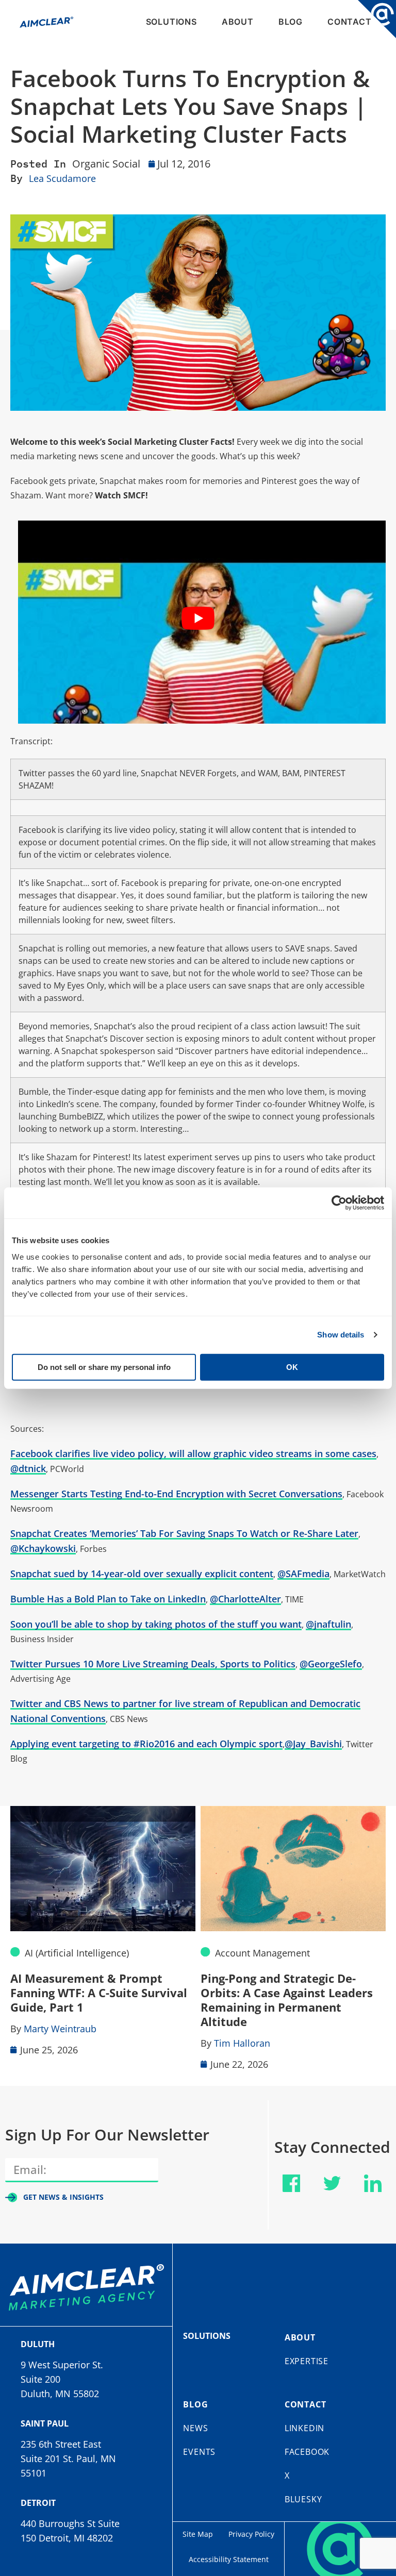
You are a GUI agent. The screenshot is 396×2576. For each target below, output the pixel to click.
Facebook (307, 2452)
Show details (341, 1335)
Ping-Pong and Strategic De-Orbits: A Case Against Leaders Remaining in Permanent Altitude (287, 2000)
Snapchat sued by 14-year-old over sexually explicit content (142, 1574)
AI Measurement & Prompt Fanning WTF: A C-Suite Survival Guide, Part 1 (99, 1993)
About (238, 22)
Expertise (307, 2361)
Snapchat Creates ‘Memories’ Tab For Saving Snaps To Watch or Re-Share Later (184, 1533)
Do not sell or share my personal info (104, 1367)
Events (199, 2452)
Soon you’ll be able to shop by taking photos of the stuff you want (156, 1624)
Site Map (198, 2534)
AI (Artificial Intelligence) (77, 1953)
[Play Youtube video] (198, 618)
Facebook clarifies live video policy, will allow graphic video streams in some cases (193, 1453)
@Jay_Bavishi (313, 1744)
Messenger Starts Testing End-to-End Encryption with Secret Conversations (176, 1494)
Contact (350, 22)
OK (292, 1367)
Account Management (262, 1953)
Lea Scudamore (62, 178)
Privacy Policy (251, 2534)
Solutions (171, 22)
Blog (291, 22)
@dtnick (28, 1468)
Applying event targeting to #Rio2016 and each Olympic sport (146, 1744)
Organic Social (106, 164)
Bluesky (303, 2499)
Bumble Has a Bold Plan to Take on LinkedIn (108, 1599)
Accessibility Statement (229, 2559)
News (195, 2428)
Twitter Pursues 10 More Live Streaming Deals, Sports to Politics (153, 1664)
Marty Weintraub (60, 2029)
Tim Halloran (242, 2043)
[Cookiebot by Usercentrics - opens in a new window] (339, 1203)
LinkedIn (304, 2428)
